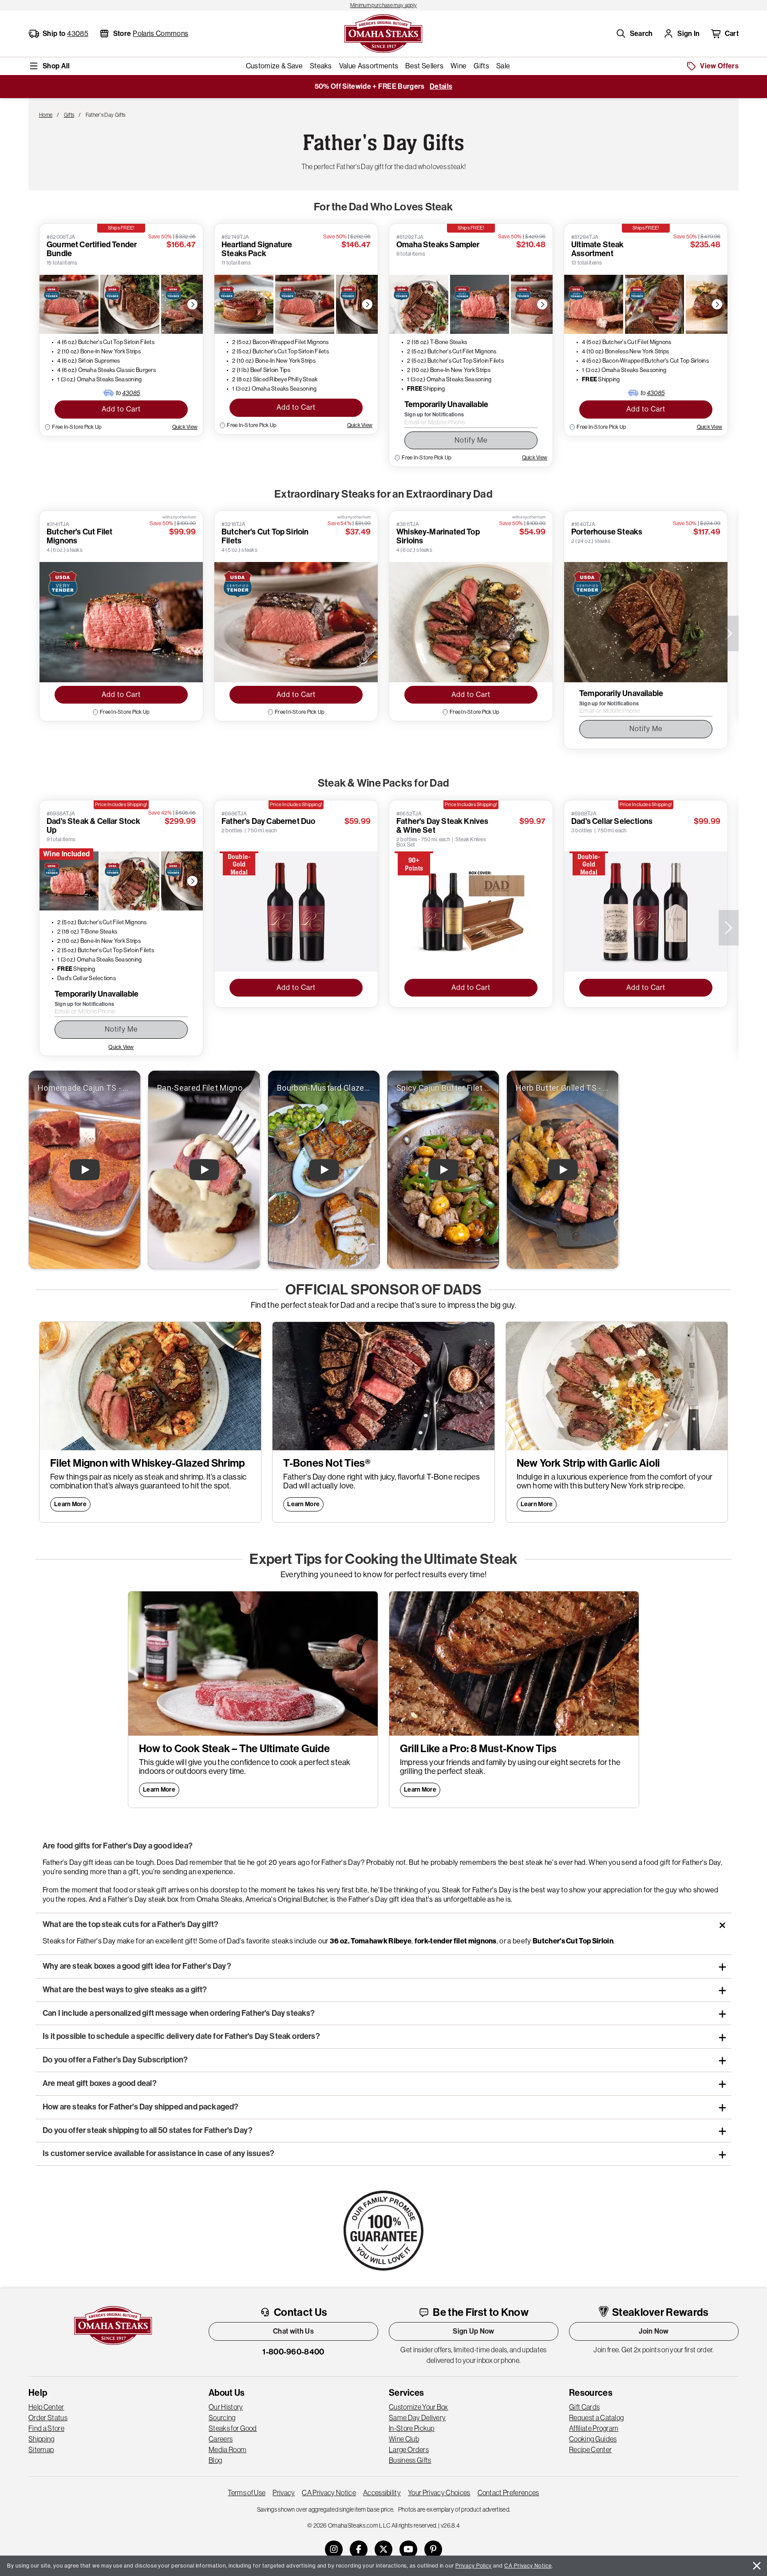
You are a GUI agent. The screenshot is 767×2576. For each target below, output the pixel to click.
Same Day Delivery (417, 2418)
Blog (215, 2460)
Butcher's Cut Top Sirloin (573, 1941)
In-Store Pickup (412, 2428)
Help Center (46, 2407)
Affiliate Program (594, 2428)
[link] (383, 5)
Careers (221, 2439)
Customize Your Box (419, 2407)
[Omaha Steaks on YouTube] (408, 2549)
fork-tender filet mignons (456, 1941)
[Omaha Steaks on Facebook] (359, 2549)
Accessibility (382, 2493)
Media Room (227, 2449)
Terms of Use (247, 2493)
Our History (226, 2407)
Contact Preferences (508, 2493)
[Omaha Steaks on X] (383, 2549)
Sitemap (41, 2449)
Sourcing (222, 2418)
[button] (634, 34)
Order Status (48, 2418)
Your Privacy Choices (439, 2493)
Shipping (42, 2439)
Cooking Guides (593, 2439)
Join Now (654, 2331)
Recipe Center (590, 2449)
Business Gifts (410, 2460)
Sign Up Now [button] (474, 2331)
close (757, 2566)
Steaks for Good (233, 2428)
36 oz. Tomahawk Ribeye (371, 1941)
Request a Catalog (596, 2418)
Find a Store (46, 2428)
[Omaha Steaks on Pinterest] (433, 2549)
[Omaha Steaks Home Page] (383, 33)
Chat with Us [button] (293, 2331)
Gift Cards (584, 2407)
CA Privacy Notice (329, 2493)
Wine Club (404, 2439)
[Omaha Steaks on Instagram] (334, 2549)
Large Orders (409, 2449)
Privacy (284, 2493)
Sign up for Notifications (434, 415)
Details (441, 86)
